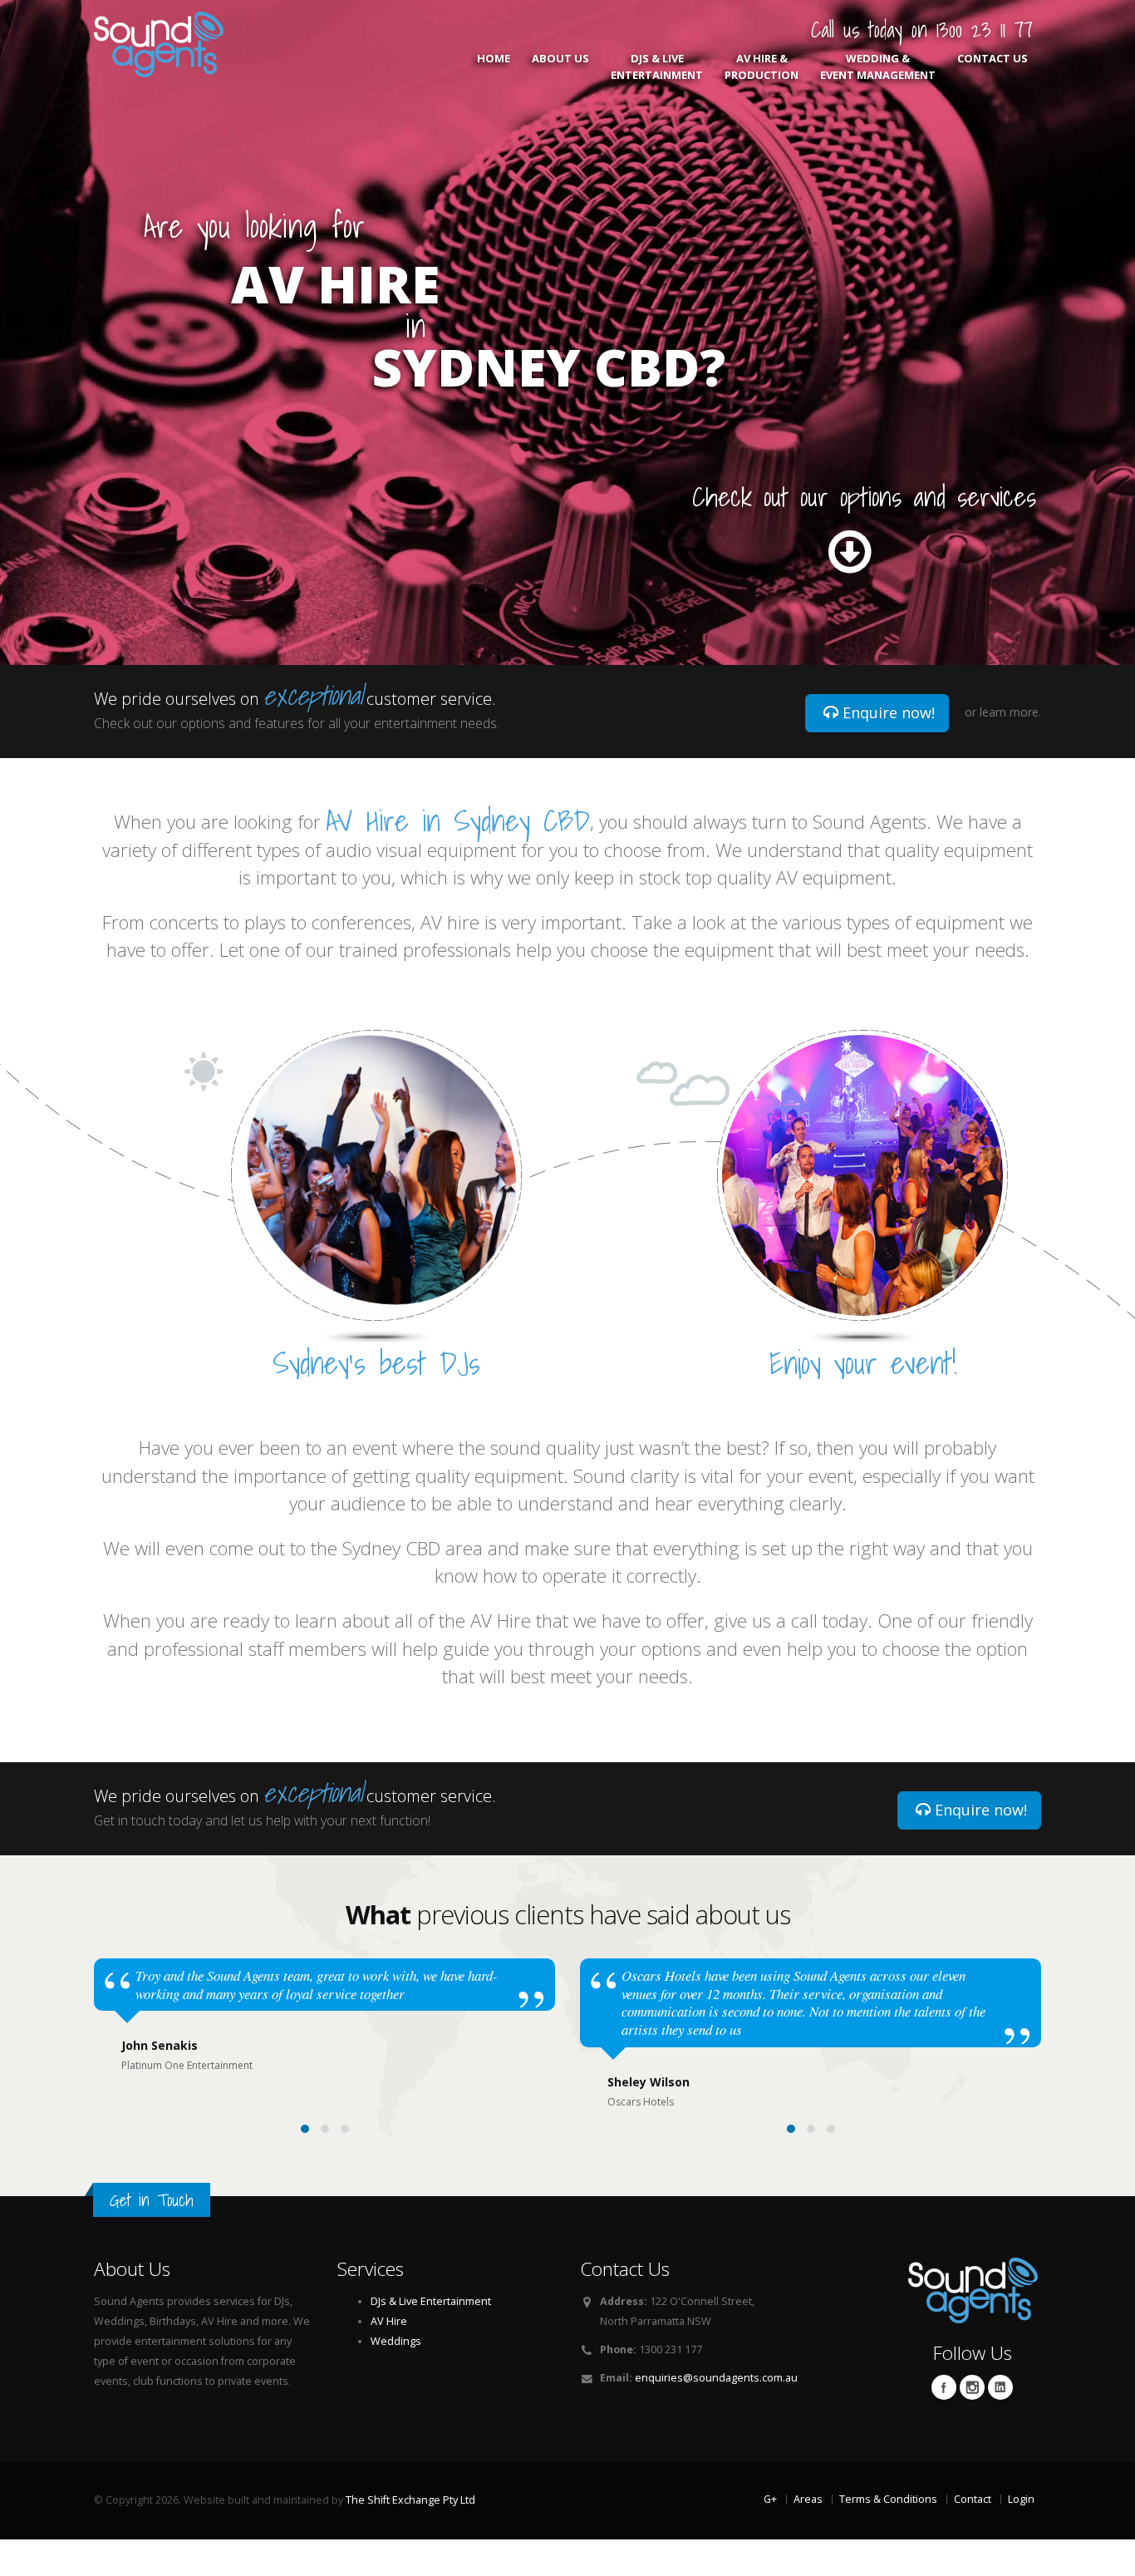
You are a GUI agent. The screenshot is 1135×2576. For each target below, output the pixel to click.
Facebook (944, 2387)
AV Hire (389, 2321)
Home (494, 58)
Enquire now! (887, 712)
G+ (770, 2499)
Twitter (972, 2387)
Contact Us (993, 58)
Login (1021, 2499)
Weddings (396, 2341)
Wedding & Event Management (878, 66)
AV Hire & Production (762, 66)
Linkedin (1000, 2387)
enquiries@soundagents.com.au (716, 2378)
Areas (808, 2499)
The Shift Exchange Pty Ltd (410, 2500)
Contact (973, 2499)
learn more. (1010, 712)
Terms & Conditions (888, 2499)
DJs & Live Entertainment (657, 66)
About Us (560, 58)
